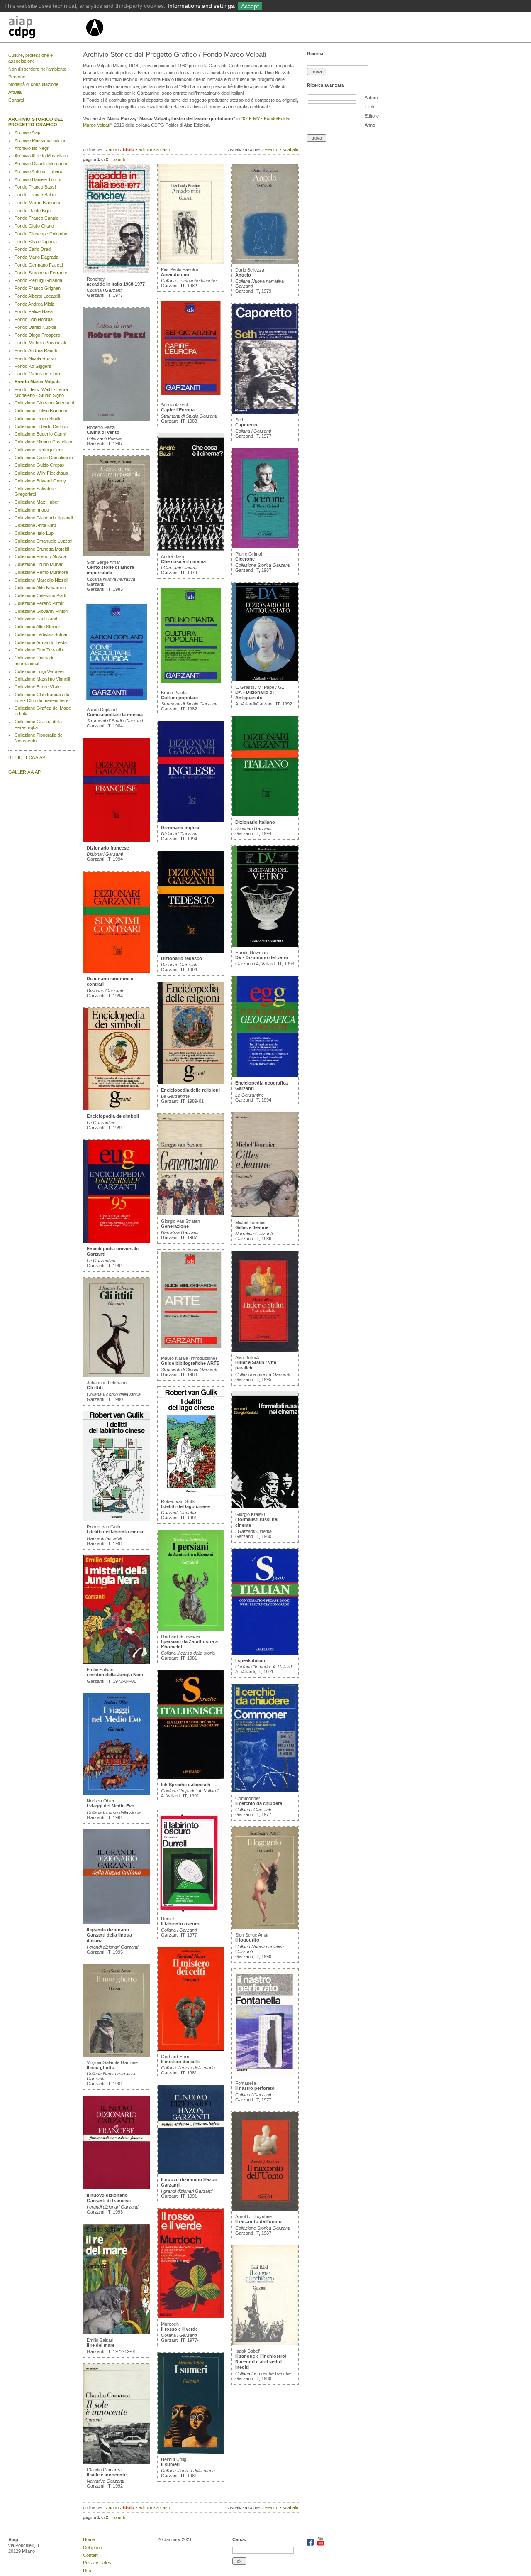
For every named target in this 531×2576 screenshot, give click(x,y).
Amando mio (175, 274)
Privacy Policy (97, 2563)
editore (145, 149)
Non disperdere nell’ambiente (37, 69)
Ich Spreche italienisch (186, 1785)
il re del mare (101, 2345)
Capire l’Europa (178, 410)
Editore (372, 116)
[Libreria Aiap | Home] (47, 29)
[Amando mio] (191, 262)
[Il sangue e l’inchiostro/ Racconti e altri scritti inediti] (265, 2343)
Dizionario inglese (181, 828)
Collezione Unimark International (34, 661)
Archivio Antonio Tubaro (38, 171)
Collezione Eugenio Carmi (40, 434)
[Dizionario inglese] (191, 820)
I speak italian (250, 1660)
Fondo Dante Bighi (33, 211)
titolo (129, 149)
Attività (15, 92)
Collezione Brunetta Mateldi (42, 549)
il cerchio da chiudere (259, 1803)
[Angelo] (265, 262)
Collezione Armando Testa (41, 642)
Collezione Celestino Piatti (40, 595)
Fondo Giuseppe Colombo (41, 234)
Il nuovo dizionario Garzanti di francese (109, 2198)
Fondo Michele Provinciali (40, 343)
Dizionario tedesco (181, 958)
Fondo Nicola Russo (35, 358)
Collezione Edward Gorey (40, 481)
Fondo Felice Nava (34, 311)
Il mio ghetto (101, 2067)
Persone (17, 77)
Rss (87, 2571)
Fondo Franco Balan (35, 195)
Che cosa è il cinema (183, 561)
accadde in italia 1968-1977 (116, 284)
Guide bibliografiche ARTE (190, 1363)
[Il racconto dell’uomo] (265, 2209)
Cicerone (245, 559)
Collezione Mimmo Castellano (44, 442)
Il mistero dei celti (180, 2062)
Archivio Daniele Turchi (38, 179)
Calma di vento (103, 432)
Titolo (370, 107)
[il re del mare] (117, 2333)
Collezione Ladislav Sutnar (41, 634)
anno (114, 149)
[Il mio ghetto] (117, 2055)
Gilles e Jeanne (252, 1227)
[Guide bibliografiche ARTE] (191, 1351)
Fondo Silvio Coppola (36, 242)
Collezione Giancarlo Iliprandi (44, 518)
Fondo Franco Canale (37, 218)
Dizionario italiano (255, 822)
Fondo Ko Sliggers (33, 366)
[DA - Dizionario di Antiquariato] (265, 680)
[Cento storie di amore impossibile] (117, 555)
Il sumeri (170, 2464)
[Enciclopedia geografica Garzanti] (265, 1075)
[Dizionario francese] (117, 840)
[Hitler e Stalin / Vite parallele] (265, 1350)
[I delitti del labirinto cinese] (117, 1519)
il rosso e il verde (179, 2329)
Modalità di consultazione (33, 84)
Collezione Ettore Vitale (38, 687)
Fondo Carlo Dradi (33, 249)
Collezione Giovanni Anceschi (44, 403)
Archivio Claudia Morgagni (41, 164)
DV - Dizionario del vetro (262, 957)
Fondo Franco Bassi (35, 187)
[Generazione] (191, 1214)
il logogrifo (247, 1940)
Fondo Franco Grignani (38, 288)
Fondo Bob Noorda (34, 319)
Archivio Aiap (27, 132)
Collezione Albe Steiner (37, 627)
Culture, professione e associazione (30, 58)
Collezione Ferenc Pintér (39, 603)
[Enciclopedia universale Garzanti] (117, 1241)
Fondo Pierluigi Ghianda (38, 280)
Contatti (16, 100)
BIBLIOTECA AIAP (27, 757)
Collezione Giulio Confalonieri (44, 458)
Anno (370, 125)
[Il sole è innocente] (117, 2462)
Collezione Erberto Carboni (41, 426)
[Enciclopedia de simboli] (117, 1109)
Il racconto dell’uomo (258, 2221)
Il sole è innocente (107, 2475)
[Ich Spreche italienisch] (191, 1777)
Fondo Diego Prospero (37, 335)
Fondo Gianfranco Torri (38, 374)
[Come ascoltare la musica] (117, 702)
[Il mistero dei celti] (191, 2049)
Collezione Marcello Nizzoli (41, 580)
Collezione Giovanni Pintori (41, 611)
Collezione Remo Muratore (41, 572)
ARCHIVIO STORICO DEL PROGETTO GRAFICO (36, 122)
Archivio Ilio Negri (32, 148)
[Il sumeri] (191, 2452)
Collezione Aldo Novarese (40, 588)
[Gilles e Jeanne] (265, 1215)
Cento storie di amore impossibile (110, 570)
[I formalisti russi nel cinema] (265, 1507)
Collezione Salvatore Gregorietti (35, 492)
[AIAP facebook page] (311, 2544)
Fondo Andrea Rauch (36, 350)
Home (89, 2539)
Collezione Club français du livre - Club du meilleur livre (42, 698)
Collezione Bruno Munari (39, 564)
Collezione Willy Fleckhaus (41, 473)
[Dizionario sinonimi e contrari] (117, 971)
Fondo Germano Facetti (39, 265)
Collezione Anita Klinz (36, 525)
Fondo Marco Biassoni (37, 203)
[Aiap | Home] (94, 39)
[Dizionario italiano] (265, 815)
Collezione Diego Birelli (37, 419)
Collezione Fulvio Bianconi (41, 411)
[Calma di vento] (117, 420)
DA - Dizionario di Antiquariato (255, 695)
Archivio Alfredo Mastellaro (41, 156)
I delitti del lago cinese (185, 1506)
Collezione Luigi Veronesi (39, 671)
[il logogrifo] (265, 1927)
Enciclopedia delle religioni (190, 1090)
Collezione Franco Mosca (40, 556)
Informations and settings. (202, 6)
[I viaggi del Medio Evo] (117, 1793)
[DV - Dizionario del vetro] (265, 945)
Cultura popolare (179, 698)
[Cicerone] (265, 546)
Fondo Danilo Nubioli (35, 327)
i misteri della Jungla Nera (115, 1675)
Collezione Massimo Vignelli (42, 679)
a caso (163, 149)
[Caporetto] (265, 412)
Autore (371, 98)
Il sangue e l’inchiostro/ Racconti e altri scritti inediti (261, 2361)
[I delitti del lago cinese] (191, 1494)
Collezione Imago (32, 510)
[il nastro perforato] (265, 2076)
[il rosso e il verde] (191, 2316)
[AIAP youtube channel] (320, 2544)
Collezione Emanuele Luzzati (43, 541)
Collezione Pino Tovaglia (39, 650)
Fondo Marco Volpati (37, 382)
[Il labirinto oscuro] (191, 1911)
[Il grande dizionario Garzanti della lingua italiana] (117, 1922)
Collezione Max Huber (37, 502)
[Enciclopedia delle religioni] (191, 1082)
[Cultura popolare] (191, 685)
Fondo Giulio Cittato (34, 226)
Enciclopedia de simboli (113, 1116)
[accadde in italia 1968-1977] (117, 272)
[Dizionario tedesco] (191, 951)
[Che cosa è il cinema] (191, 549)
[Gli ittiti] (117, 1375)
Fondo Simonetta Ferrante (41, 273)
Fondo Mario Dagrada (37, 257)
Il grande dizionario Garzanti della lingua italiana (109, 1935)
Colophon (93, 2547)
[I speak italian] (265, 1653)
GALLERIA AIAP (24, 772)
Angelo (243, 275)
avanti (119, 159)
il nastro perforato (255, 2088)
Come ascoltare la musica (115, 715)
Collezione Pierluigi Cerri (39, 450)
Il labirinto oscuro (180, 1924)
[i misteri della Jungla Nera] (117, 1662)
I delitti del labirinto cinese (116, 1532)
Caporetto (246, 425)
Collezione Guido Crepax (40, 465)
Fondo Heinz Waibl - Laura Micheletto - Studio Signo (41, 392)
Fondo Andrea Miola (34, 304)
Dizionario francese (108, 848)
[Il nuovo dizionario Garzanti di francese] (117, 2188)
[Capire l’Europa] (191, 397)
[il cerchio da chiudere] (265, 1791)
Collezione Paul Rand (36, 619)
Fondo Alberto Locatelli (37, 296)
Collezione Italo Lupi (34, 533)
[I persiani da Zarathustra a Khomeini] (191, 1629)
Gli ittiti (95, 1388)
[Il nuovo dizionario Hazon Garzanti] (191, 2172)
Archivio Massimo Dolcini (40, 140)
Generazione (175, 1226)
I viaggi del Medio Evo (111, 1806)
